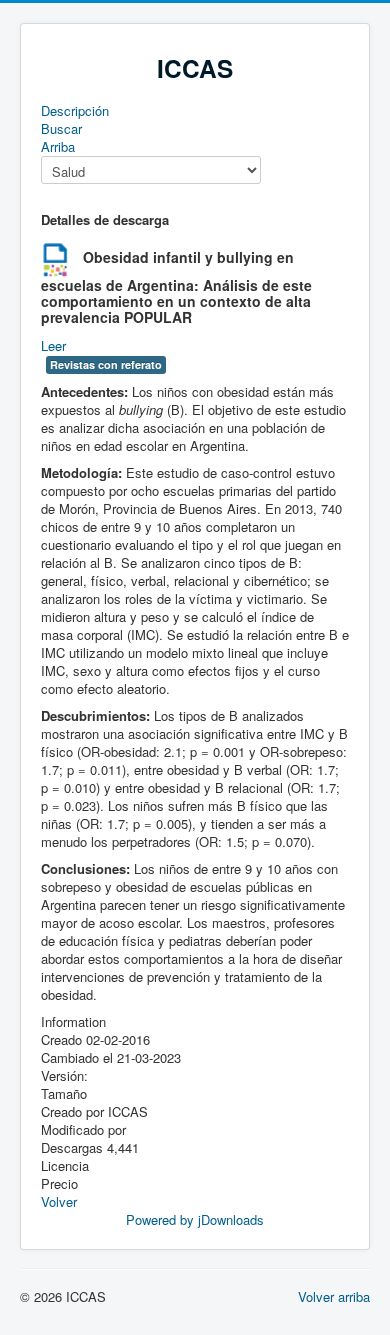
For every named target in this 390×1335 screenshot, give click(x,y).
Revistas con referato (106, 364)
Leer (53, 345)
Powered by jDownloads (195, 1219)
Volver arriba (334, 1296)
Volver (59, 1201)
